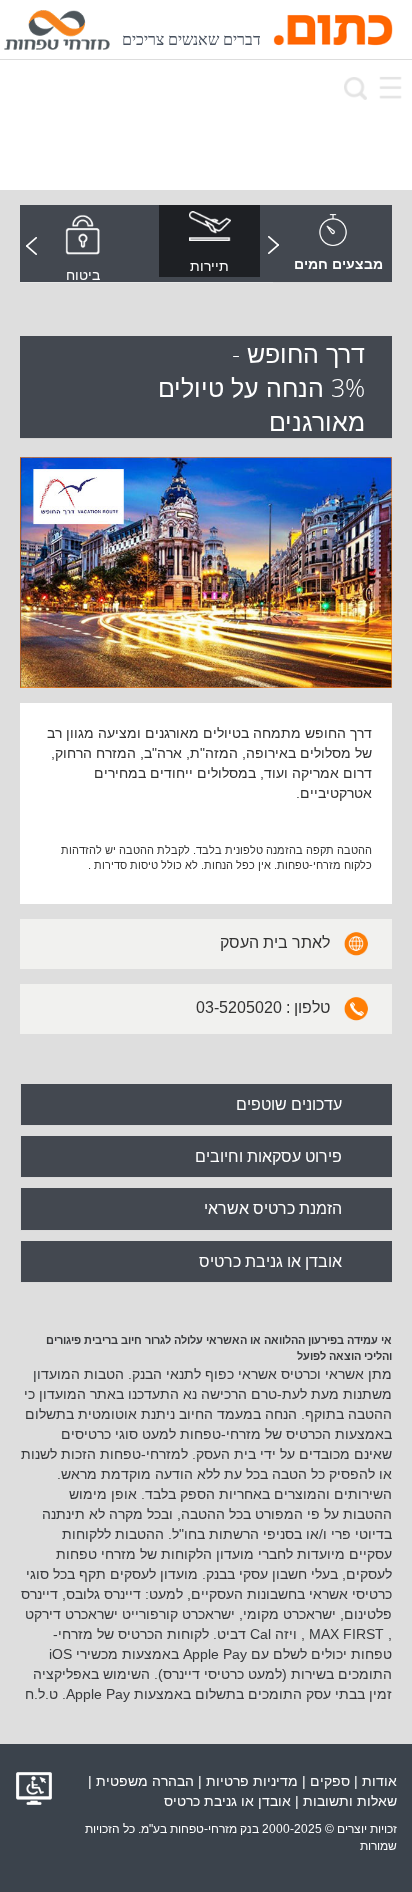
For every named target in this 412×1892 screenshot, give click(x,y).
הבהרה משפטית (145, 1781)
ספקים (330, 1781)
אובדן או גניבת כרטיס (270, 1261)
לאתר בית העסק (275, 942)
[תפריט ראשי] (390, 87)
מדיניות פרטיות (252, 1781)
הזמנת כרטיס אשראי (273, 1208)
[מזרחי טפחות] (57, 30)
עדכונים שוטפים (289, 1104)
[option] (209, 243)
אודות (379, 1781)
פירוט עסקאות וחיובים (268, 1156)
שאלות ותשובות (350, 1801)
